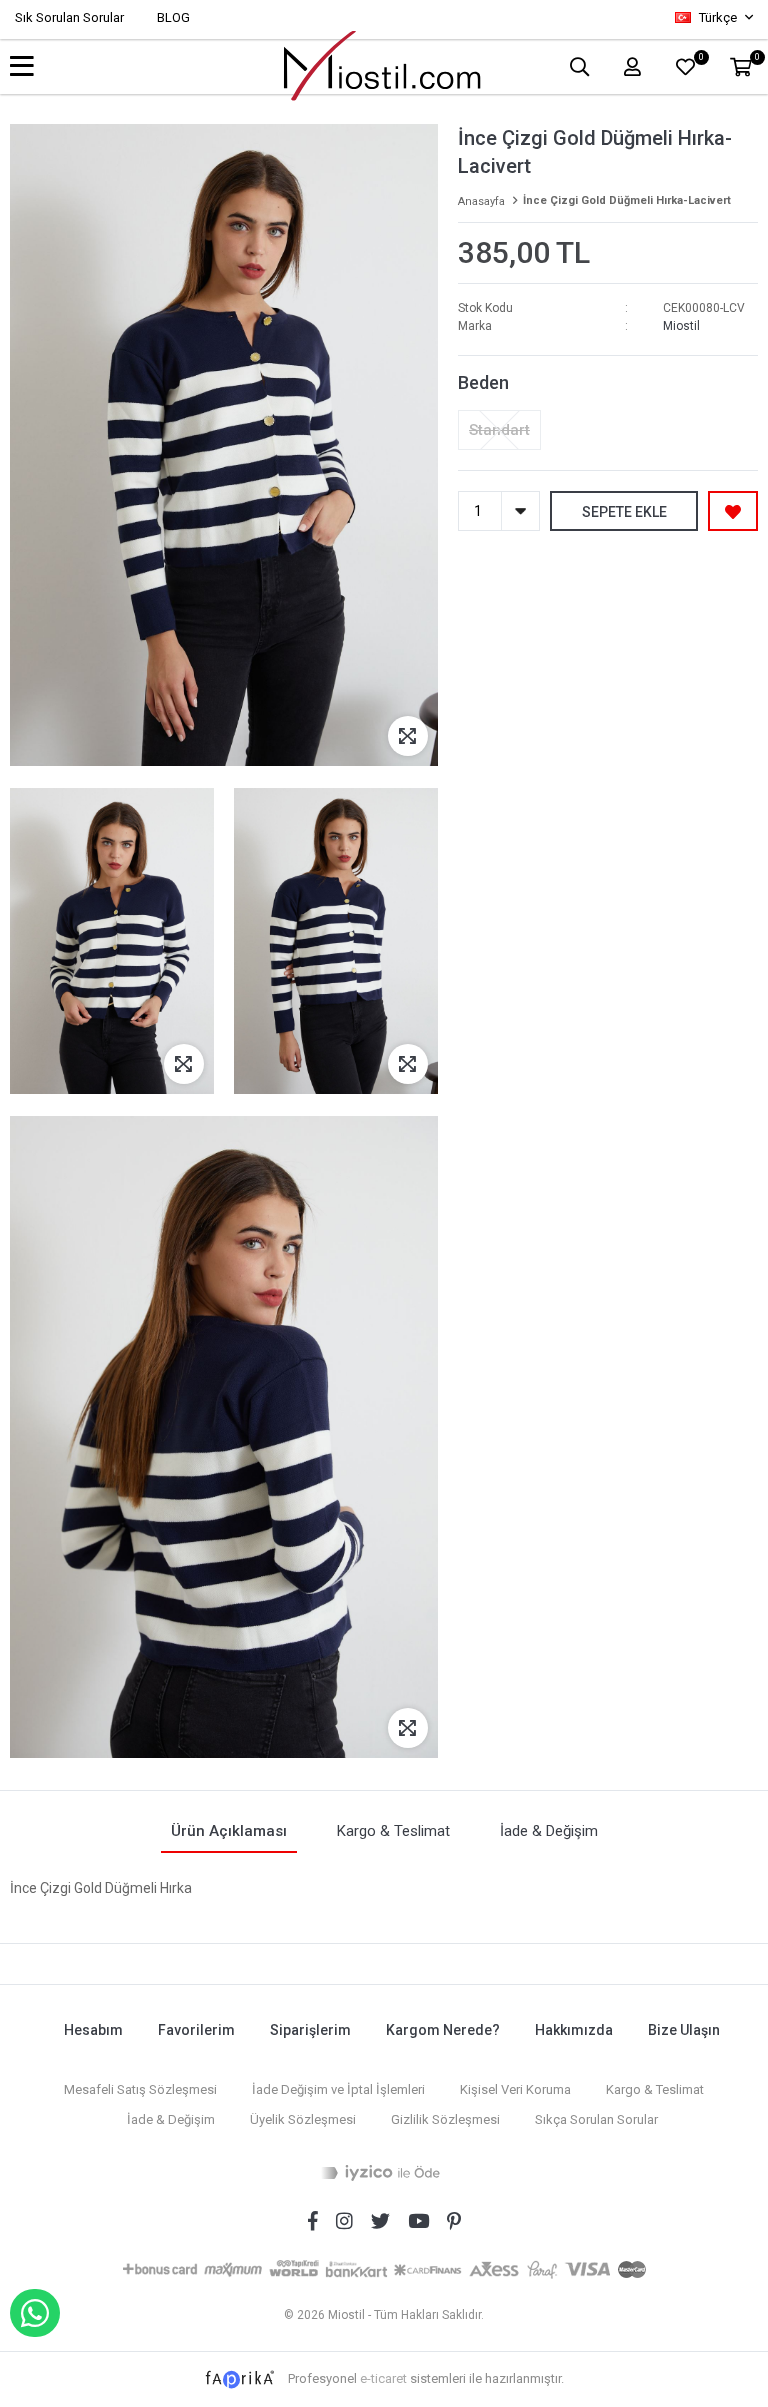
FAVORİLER (700, 59)
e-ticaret (383, 2378)
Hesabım (93, 2030)
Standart (499, 430)
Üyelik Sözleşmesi (303, 2119)
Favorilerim (196, 2030)
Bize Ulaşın (684, 2030)
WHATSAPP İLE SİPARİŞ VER (35, 2313)
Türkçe (718, 17)
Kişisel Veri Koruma (515, 2089)
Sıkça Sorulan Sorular (596, 2119)
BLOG (173, 17)
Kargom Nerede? (443, 2030)
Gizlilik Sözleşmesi (445, 2119)
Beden (483, 382)
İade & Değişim (171, 2119)
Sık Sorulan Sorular (69, 17)
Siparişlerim (310, 2030)
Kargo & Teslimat (655, 2089)
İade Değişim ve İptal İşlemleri (338, 2089)
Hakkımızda (574, 2030)
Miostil (681, 326)
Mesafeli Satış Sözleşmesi (140, 2089)
